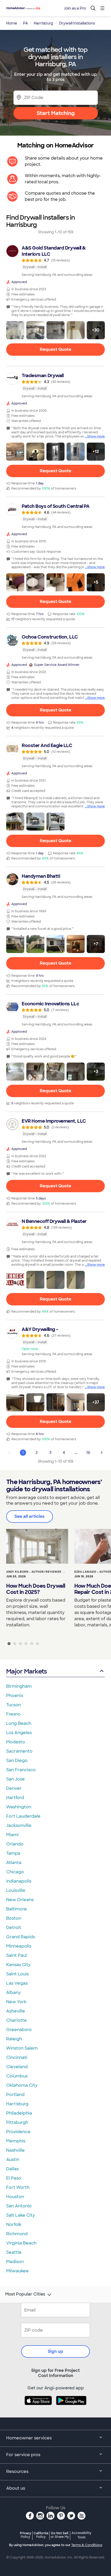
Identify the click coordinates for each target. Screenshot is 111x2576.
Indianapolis (19, 1881)
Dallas (12, 2169)
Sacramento (19, 1751)
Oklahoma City (22, 2085)
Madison (15, 2262)
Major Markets (26, 1671)
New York (16, 2002)
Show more (96, 436)
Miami (12, 1835)
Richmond (17, 2234)
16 (88, 1453)
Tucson (14, 1705)
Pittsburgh (17, 2122)
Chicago (15, 1872)
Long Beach (19, 1723)
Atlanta (14, 1863)
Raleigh (14, 2039)
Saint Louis (17, 1974)
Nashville (15, 2150)
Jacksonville (19, 1825)
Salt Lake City (21, 2215)
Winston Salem (22, 2048)
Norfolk (14, 2225)
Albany (13, 1993)
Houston (15, 2197)
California (41, 2535)
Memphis (16, 2141)
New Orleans (20, 1900)
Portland (15, 2095)
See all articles (30, 1516)
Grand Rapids (21, 1937)
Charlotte (17, 2020)
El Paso (14, 2178)
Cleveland (17, 2067)
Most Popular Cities (25, 2294)
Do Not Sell (60, 2535)
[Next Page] (102, 1453)
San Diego (17, 1761)
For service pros (23, 2455)
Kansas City (18, 1965)
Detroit (14, 1928)
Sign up (55, 2351)
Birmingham (19, 1686)
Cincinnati (17, 2057)
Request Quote (55, 349)
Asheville (16, 2011)
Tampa (13, 1853)
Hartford (15, 1798)
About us (16, 2488)
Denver (14, 1788)
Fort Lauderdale (23, 1816)
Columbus (17, 2076)
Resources (17, 2471)
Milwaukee (17, 2271)
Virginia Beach (21, 2243)
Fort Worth (18, 2187)
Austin (13, 2160)
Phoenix (15, 1696)
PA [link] (25, 23)
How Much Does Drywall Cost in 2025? (36, 1589)
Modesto (16, 1742)
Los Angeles (19, 1733)
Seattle (14, 2252)
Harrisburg (17, 2104)
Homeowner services (29, 2438)
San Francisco (21, 1770)
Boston (14, 1918)
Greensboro (19, 2030)
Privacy (26, 2535)
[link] (55, 261)
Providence (18, 2132)
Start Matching (56, 113)
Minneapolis (19, 1946)
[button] (15, 330)
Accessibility (81, 2535)
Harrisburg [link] (43, 23)
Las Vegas (17, 1983)
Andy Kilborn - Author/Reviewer (34, 1572)
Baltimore (17, 1909)
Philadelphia (19, 2113)
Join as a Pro (75, 8)
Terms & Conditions (87, 2545)
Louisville (16, 1890)
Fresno (13, 1714)
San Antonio (19, 2206)
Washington (19, 1807)
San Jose (15, 1779)
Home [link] (12, 23)
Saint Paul (17, 1955)
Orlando (15, 1844)
